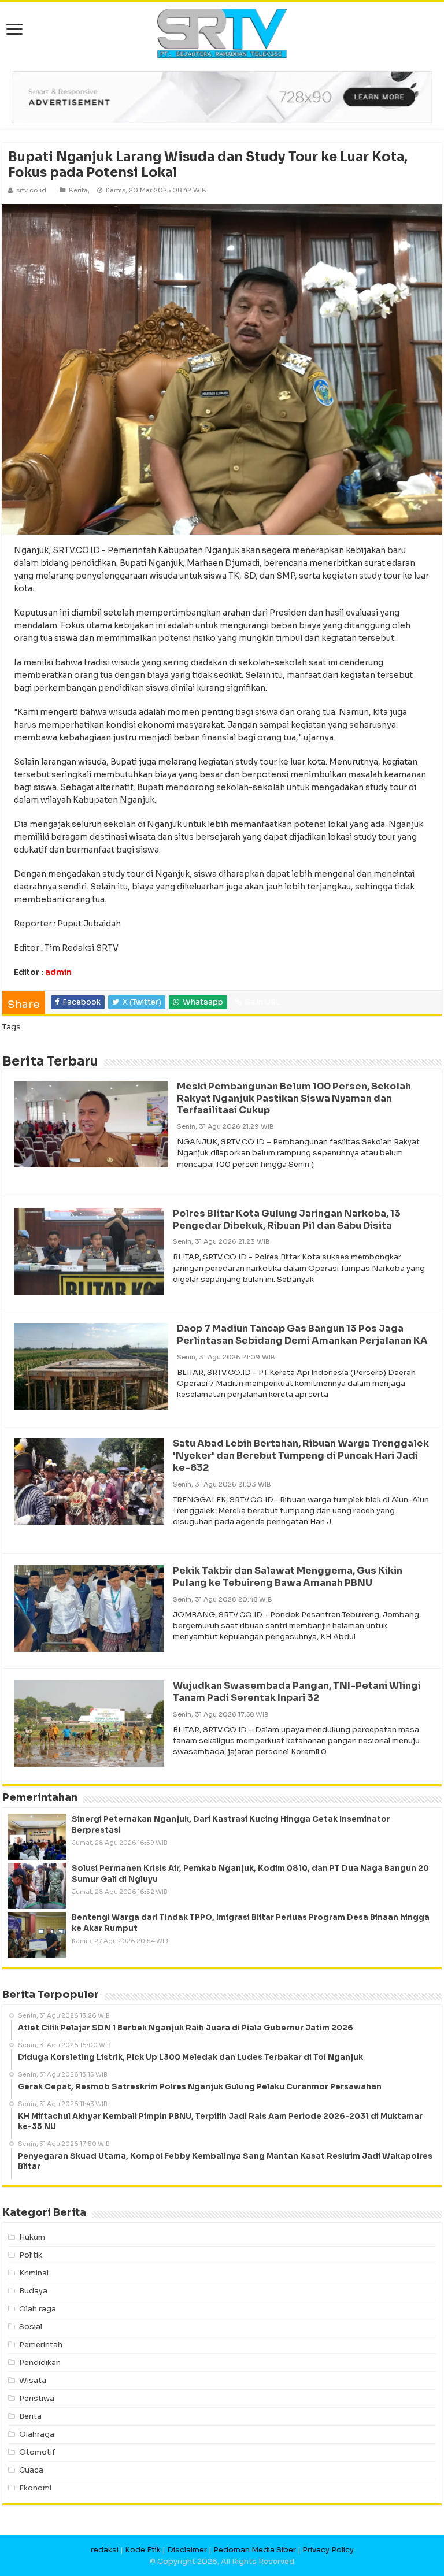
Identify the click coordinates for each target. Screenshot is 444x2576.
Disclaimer (187, 2550)
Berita (78, 190)
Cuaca (31, 2470)
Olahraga (37, 2434)
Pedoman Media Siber (255, 2550)
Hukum (32, 2237)
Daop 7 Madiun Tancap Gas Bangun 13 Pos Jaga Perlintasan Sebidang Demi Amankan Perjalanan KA (302, 1335)
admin (58, 972)
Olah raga (38, 2309)
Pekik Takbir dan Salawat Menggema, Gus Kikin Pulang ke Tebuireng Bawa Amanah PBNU (288, 1577)
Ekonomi (35, 2488)
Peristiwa (37, 2398)
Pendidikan (40, 2362)
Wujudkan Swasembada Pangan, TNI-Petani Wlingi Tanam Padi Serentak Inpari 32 (297, 1692)
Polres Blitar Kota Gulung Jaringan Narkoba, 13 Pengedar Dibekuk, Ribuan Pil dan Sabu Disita (287, 1220)
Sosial (31, 2327)
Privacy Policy (328, 2550)
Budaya (33, 2291)
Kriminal (34, 2273)
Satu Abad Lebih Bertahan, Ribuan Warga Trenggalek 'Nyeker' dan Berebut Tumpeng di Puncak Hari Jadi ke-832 (301, 1456)
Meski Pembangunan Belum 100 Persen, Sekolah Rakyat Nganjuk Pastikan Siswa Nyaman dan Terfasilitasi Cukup (294, 1098)
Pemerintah (41, 2345)
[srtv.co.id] (222, 33)
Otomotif (37, 2452)
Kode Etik (143, 2550)
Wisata (33, 2380)
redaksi (105, 2550)
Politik (31, 2255)
